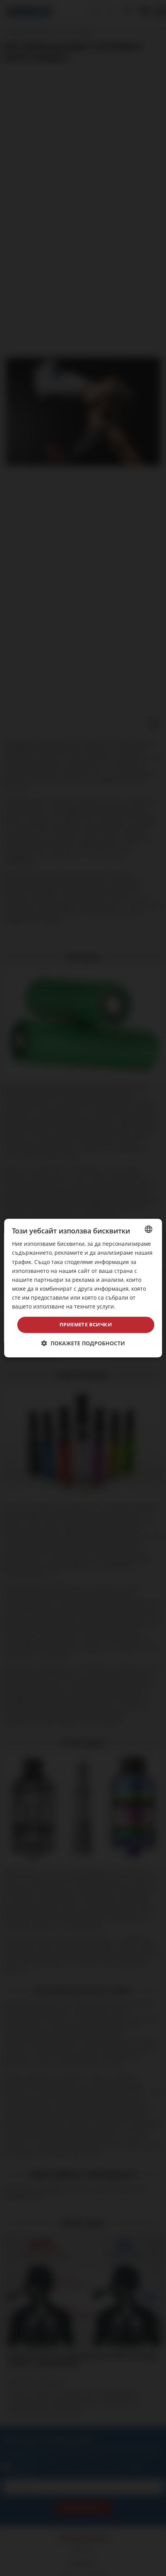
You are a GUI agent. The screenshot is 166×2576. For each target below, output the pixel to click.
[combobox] (148, 1229)
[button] (83, 1343)
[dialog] (83, 1288)
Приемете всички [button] (86, 1324)
